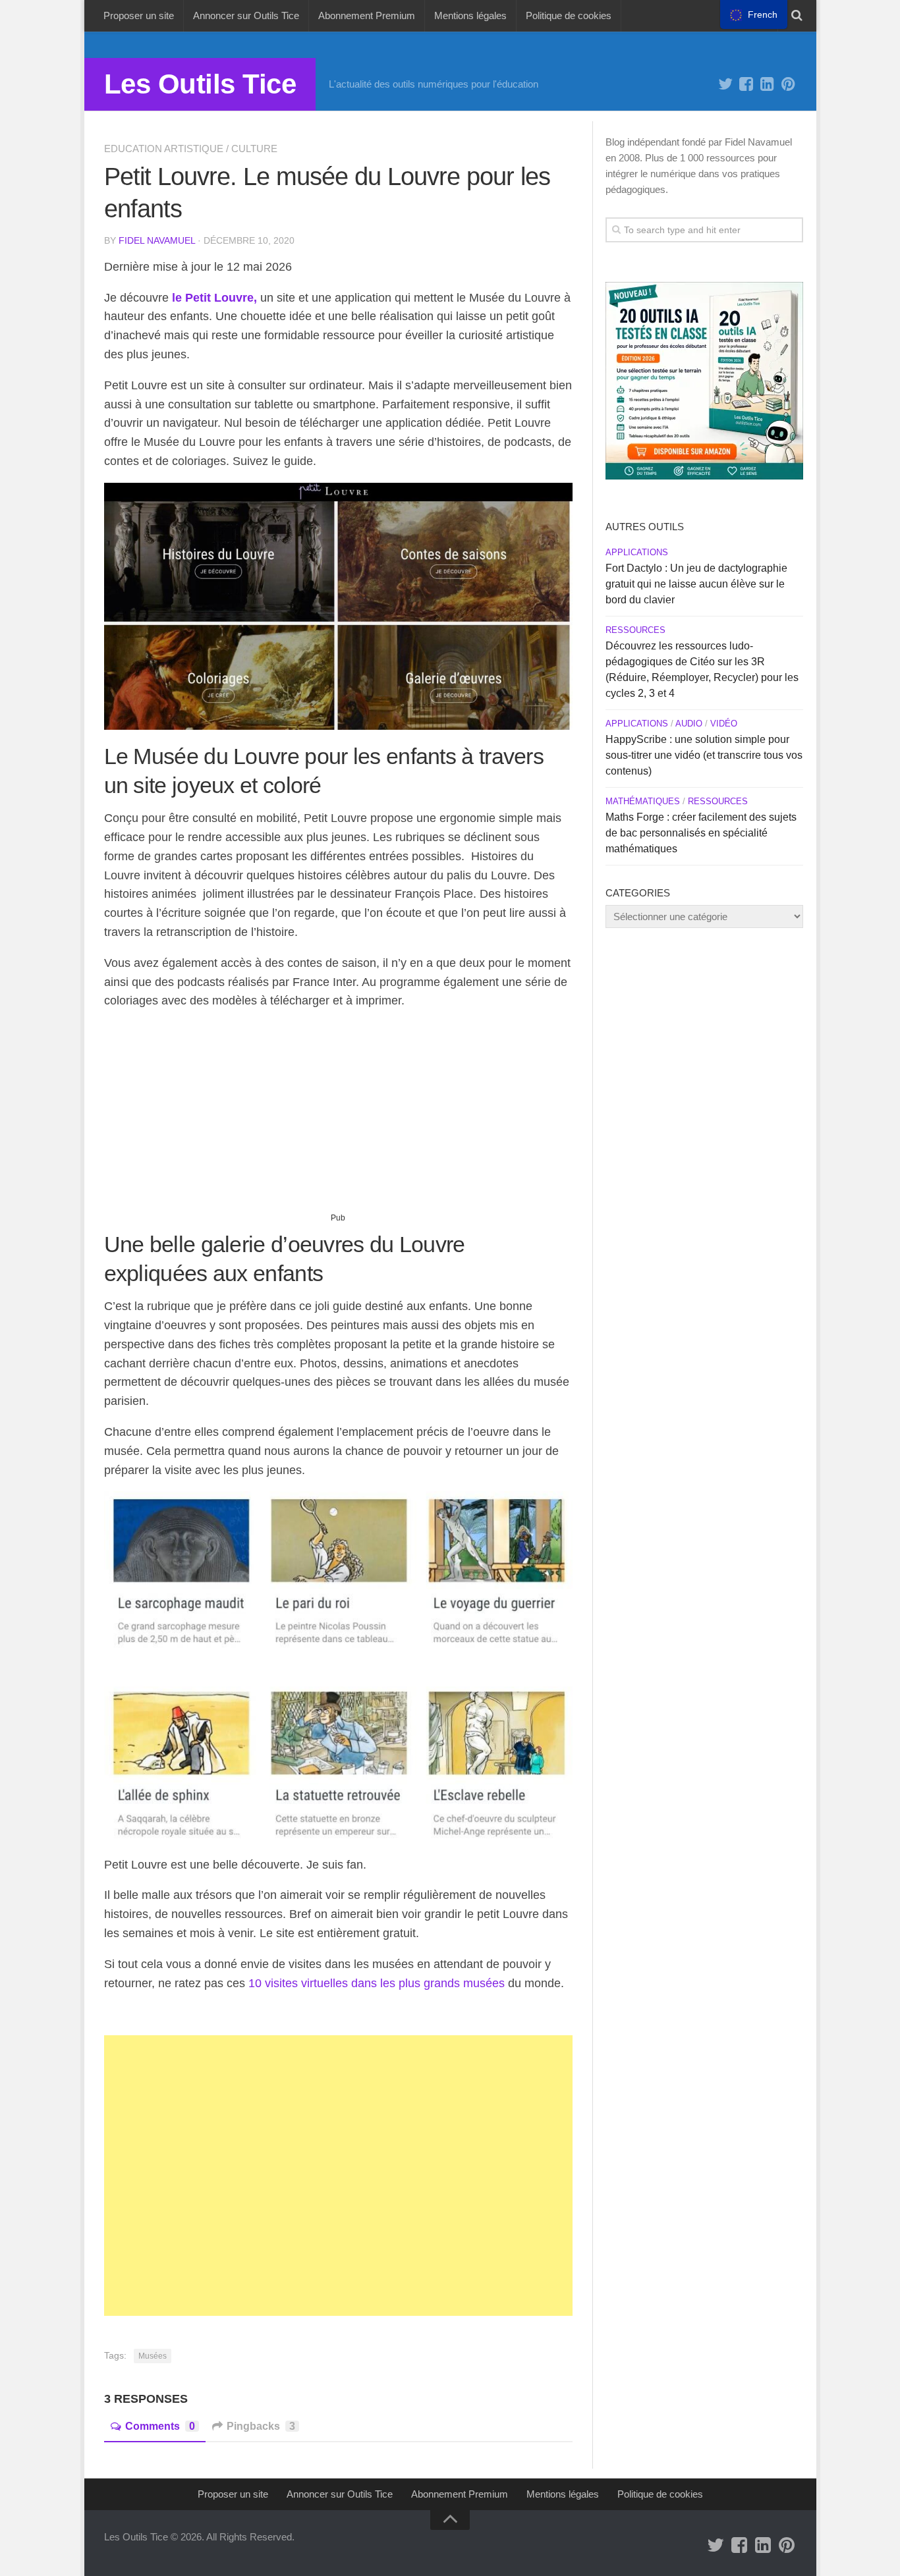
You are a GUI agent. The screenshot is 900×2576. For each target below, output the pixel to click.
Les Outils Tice (200, 84)
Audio (689, 724)
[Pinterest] (789, 84)
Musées (153, 2356)
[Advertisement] (338, 1116)
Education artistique (164, 149)
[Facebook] (746, 84)
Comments (160, 2426)
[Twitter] (725, 84)
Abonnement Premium (367, 15)
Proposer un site (139, 15)
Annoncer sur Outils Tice (246, 15)
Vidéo (724, 724)
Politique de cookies (569, 15)
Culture (254, 149)
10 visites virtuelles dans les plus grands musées (377, 1983)
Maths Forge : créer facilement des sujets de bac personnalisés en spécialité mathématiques (701, 833)
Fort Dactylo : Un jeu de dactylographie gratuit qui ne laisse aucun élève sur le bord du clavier (696, 584)
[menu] (754, 14)
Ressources (635, 630)
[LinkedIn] (768, 84)
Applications (637, 552)
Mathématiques (643, 801)
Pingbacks (261, 2426)
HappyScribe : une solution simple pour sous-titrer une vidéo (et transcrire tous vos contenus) (704, 755)
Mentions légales (470, 15)
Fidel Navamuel (157, 240)
